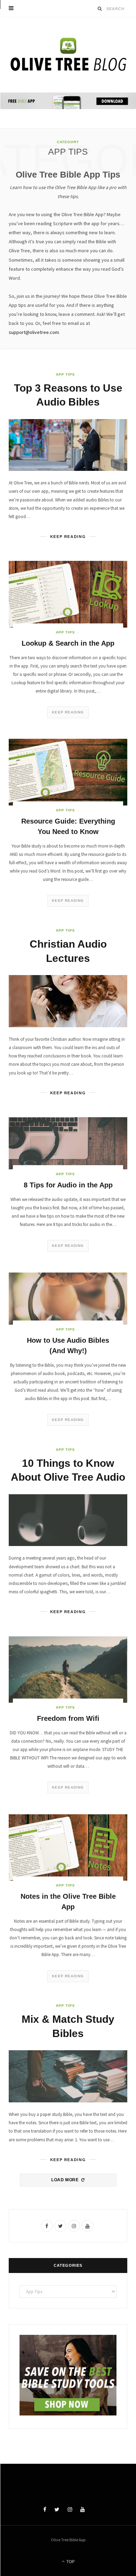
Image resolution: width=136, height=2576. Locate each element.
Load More (66, 2180)
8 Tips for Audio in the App (68, 1185)
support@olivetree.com (34, 332)
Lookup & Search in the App (68, 643)
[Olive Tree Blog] (68, 55)
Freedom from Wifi (68, 1718)
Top (70, 2562)
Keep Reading (68, 712)
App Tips (65, 374)
